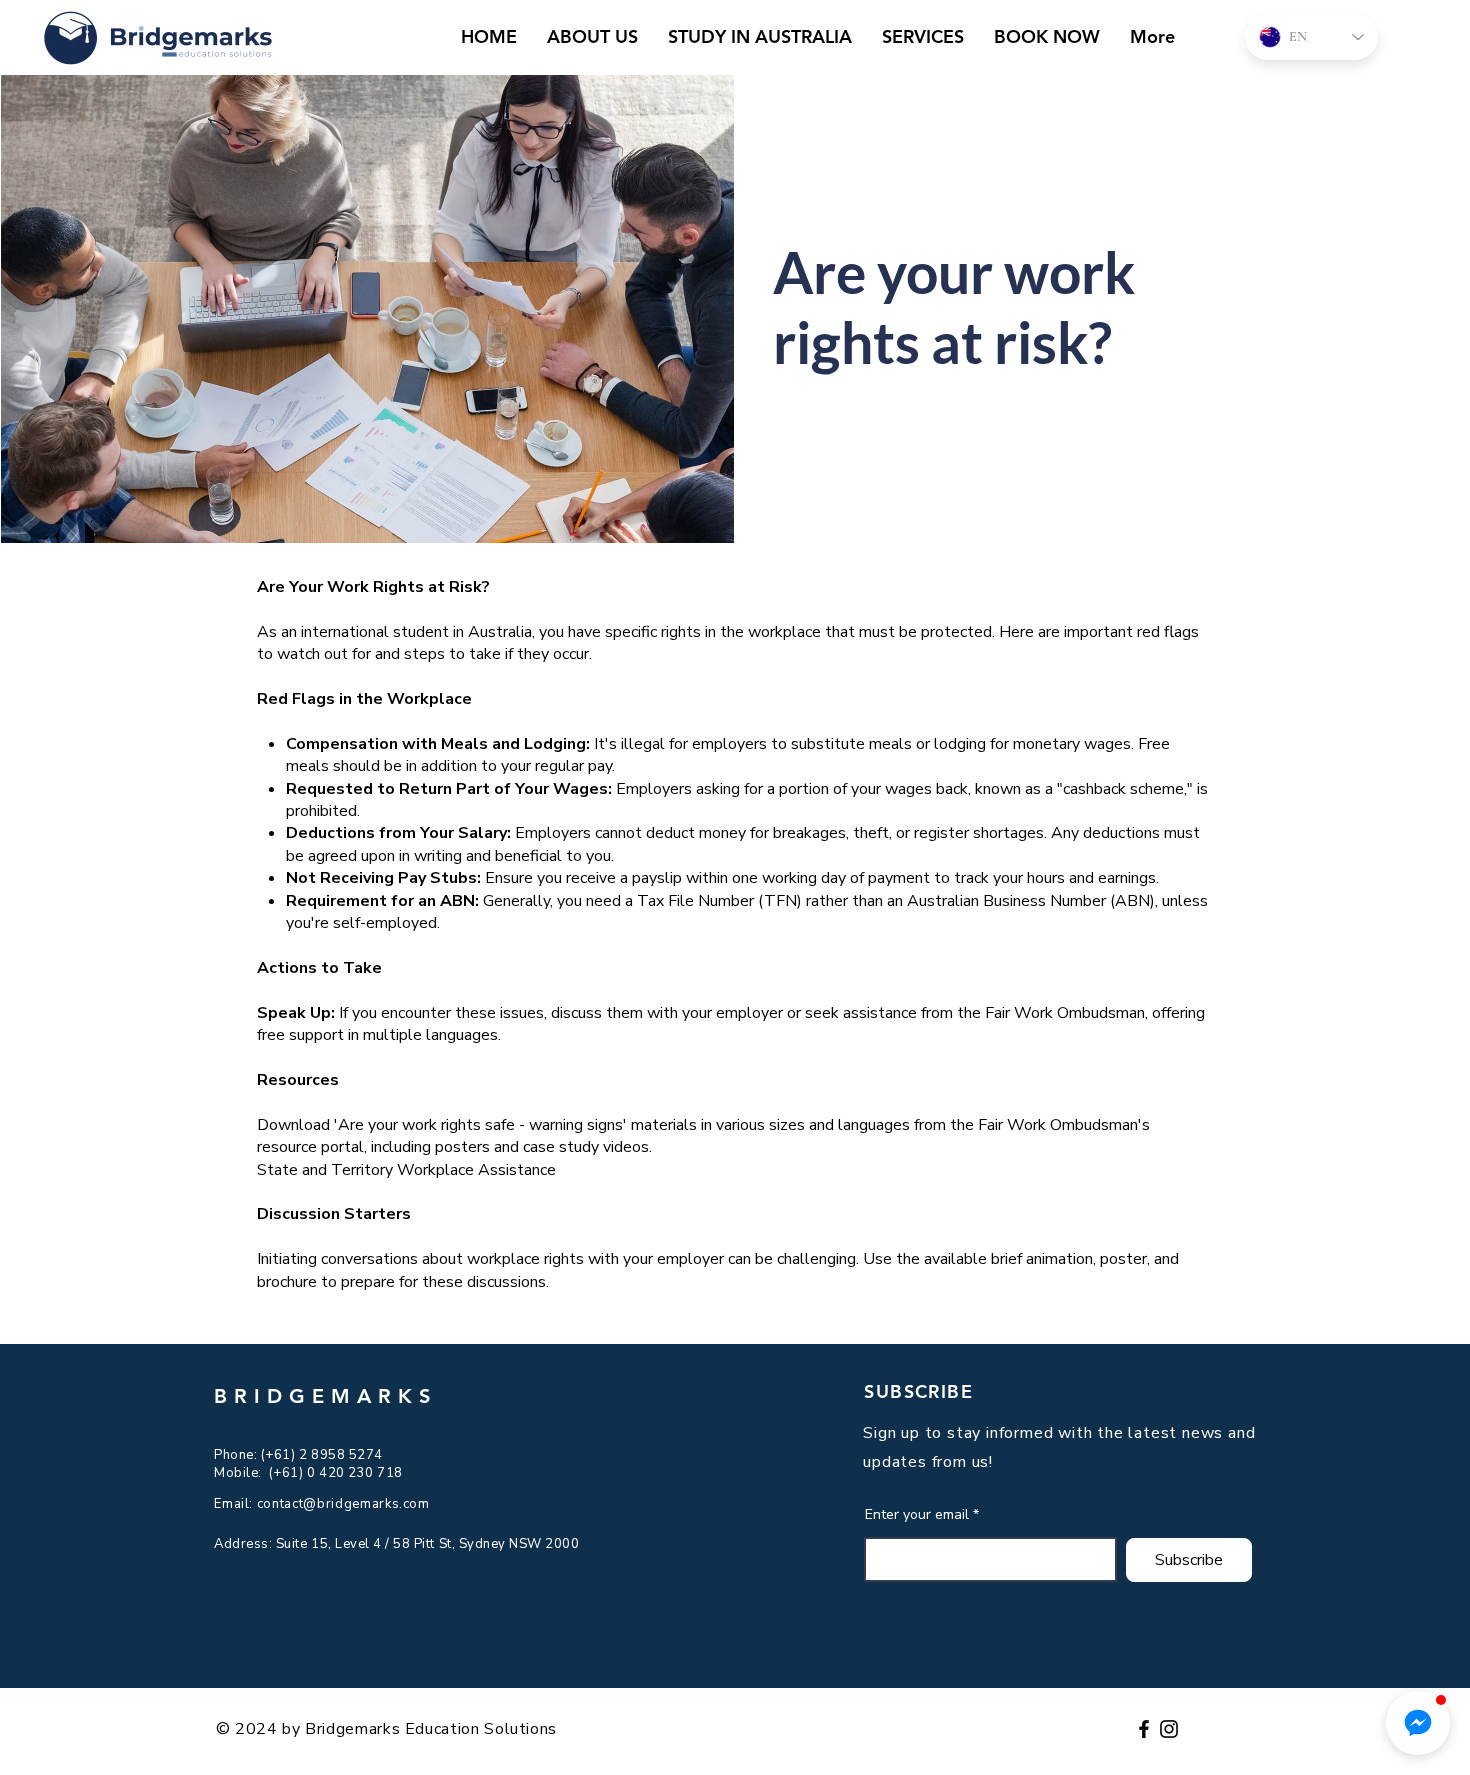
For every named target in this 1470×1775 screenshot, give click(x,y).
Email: (235, 1504)
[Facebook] (1144, 1729)
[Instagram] (1169, 1729)
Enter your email (917, 1515)
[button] (1418, 1723)
